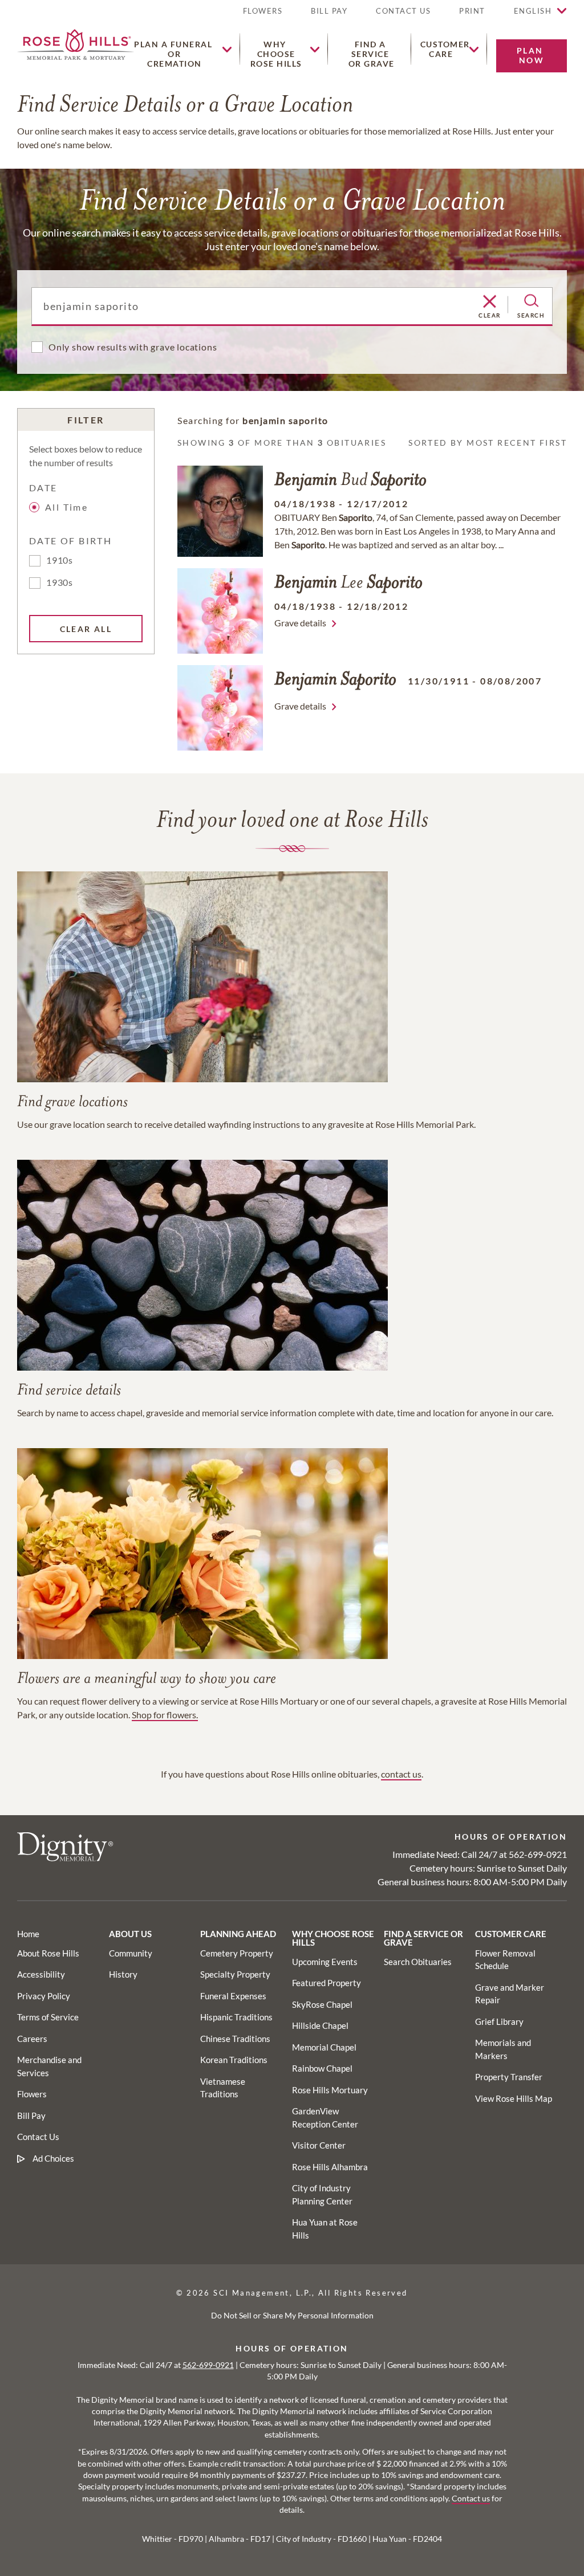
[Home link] (76, 43)
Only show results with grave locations (133, 347)
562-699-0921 (538, 1854)
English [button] (533, 11)
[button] (472, 16)
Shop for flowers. (165, 1715)
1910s (60, 560)
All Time (66, 507)
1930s (60, 582)
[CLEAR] (490, 302)
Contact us (471, 2498)
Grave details (300, 623)
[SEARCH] (531, 301)
